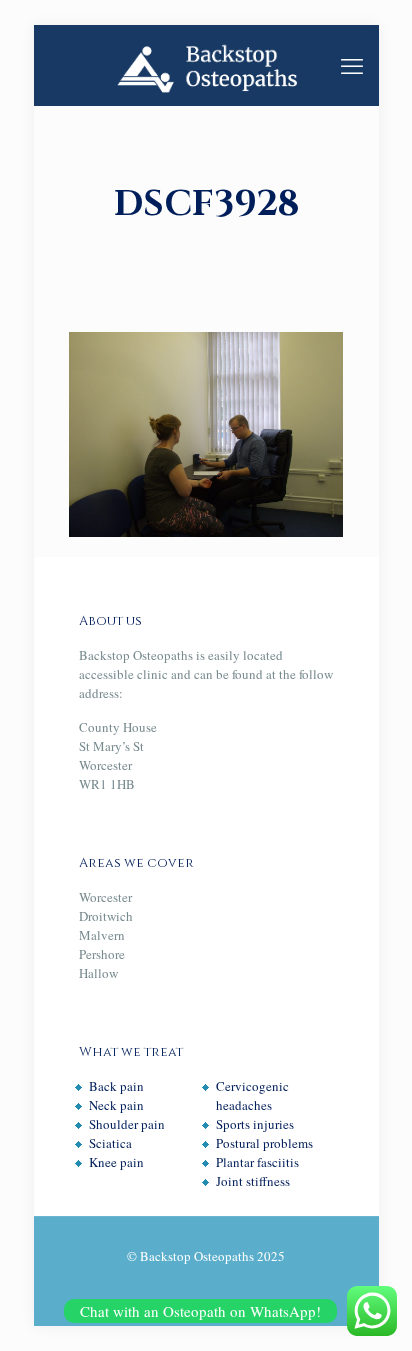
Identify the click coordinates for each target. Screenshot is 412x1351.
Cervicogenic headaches (252, 1095)
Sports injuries (255, 1124)
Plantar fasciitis (257, 1162)
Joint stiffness (253, 1181)
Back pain (116, 1086)
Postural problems (264, 1143)
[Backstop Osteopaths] (206, 65)
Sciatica (110, 1143)
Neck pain (116, 1105)
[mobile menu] (352, 65)
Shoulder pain (127, 1124)
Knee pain (116, 1162)
